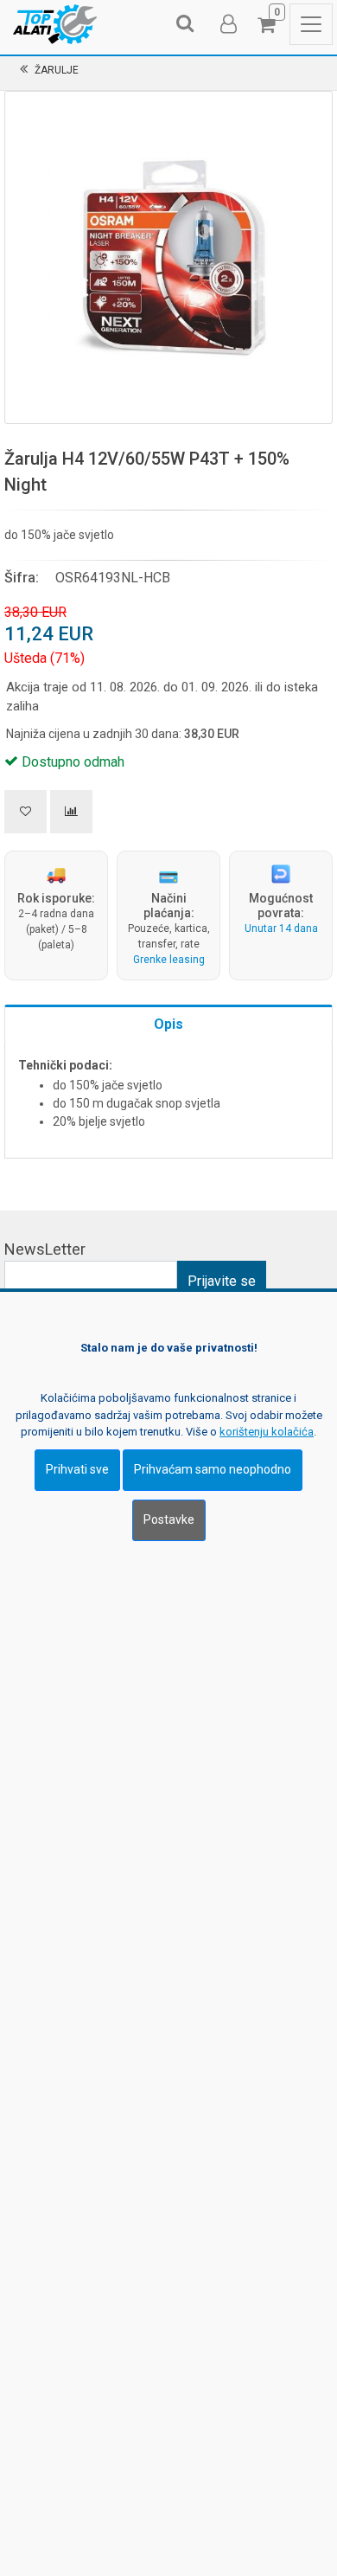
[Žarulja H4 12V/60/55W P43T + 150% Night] (168, 255)
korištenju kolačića (267, 1432)
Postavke (169, 1519)
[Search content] (186, 24)
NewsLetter (45, 1249)
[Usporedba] (71, 812)
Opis (168, 1024)
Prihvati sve (77, 1469)
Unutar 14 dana (281, 928)
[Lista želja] (25, 812)
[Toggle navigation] (311, 24)
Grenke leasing (169, 960)
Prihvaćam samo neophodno (213, 1469)
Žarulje (57, 70)
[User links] (227, 24)
